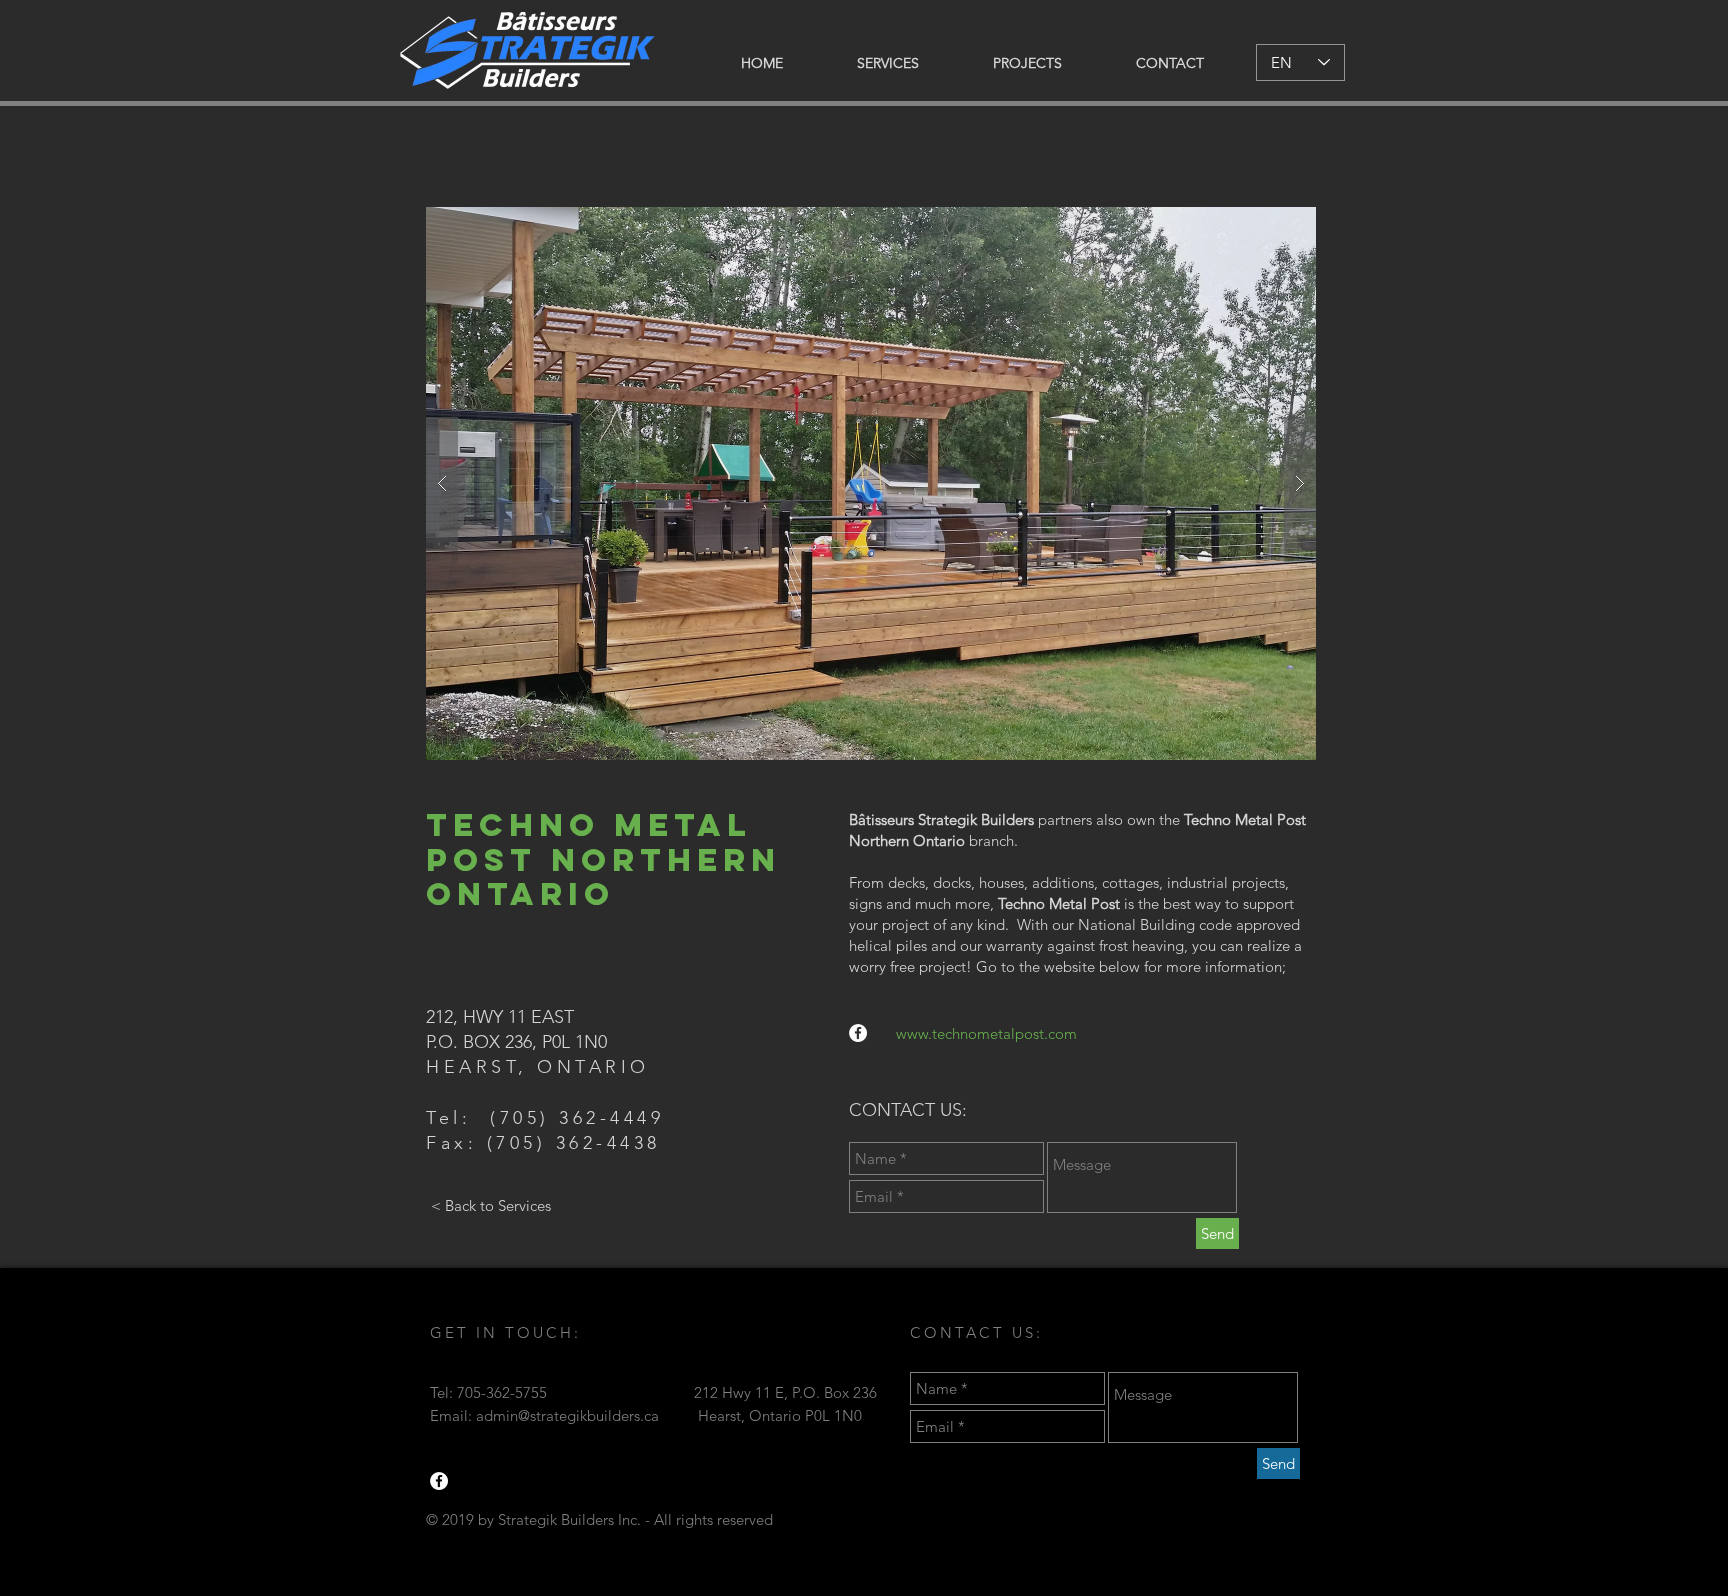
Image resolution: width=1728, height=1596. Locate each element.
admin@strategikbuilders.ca (567, 1415)
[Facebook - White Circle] (858, 1033)
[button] (871, 483)
